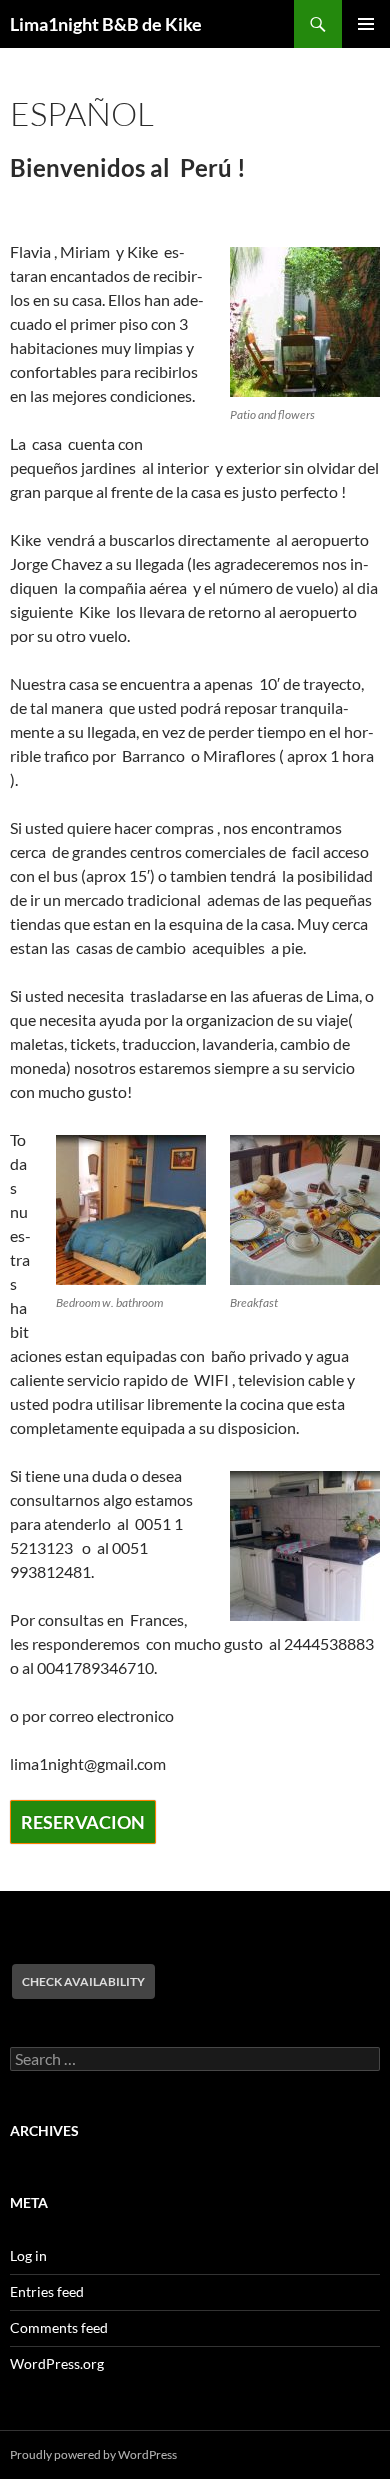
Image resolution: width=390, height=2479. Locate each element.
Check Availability (83, 1981)
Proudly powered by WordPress (93, 2454)
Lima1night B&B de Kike (106, 24)
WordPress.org (57, 2363)
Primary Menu (366, 24)
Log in (28, 2255)
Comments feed (59, 2327)
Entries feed (47, 2291)
